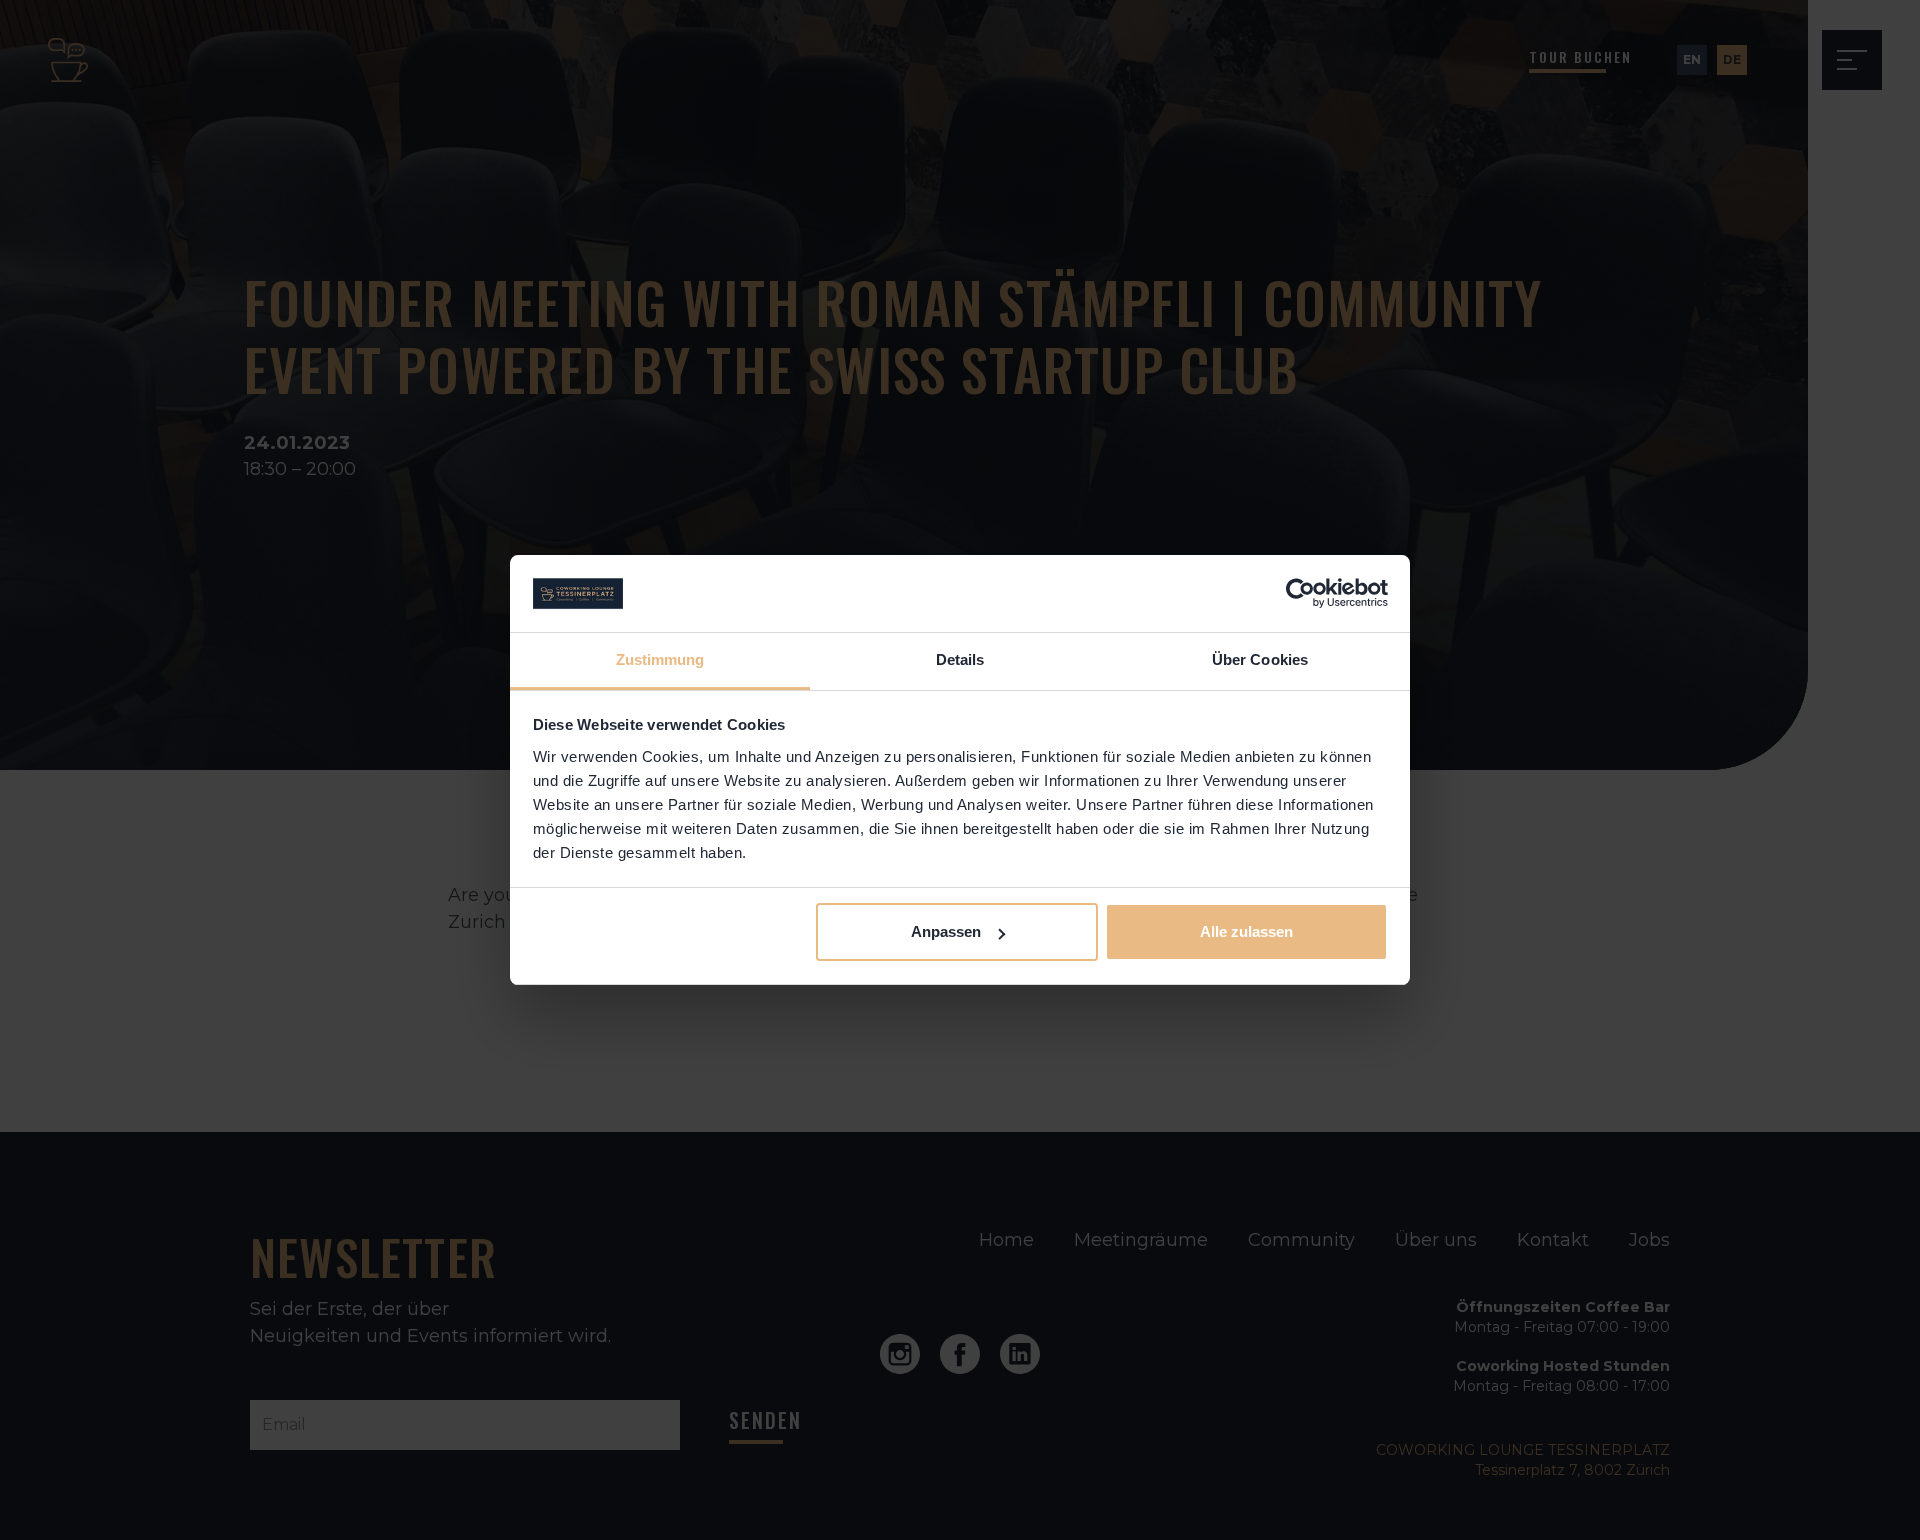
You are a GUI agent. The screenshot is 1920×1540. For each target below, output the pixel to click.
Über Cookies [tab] (1260, 659)
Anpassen (946, 931)
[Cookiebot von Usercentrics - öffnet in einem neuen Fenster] (1300, 594)
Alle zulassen (1246, 931)
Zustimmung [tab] (660, 659)
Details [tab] (960, 659)
